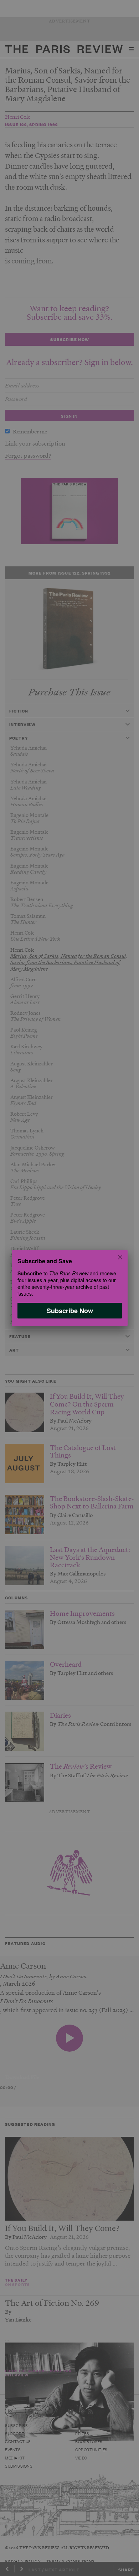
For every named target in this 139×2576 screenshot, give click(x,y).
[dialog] (69, 1288)
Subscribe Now (69, 1311)
